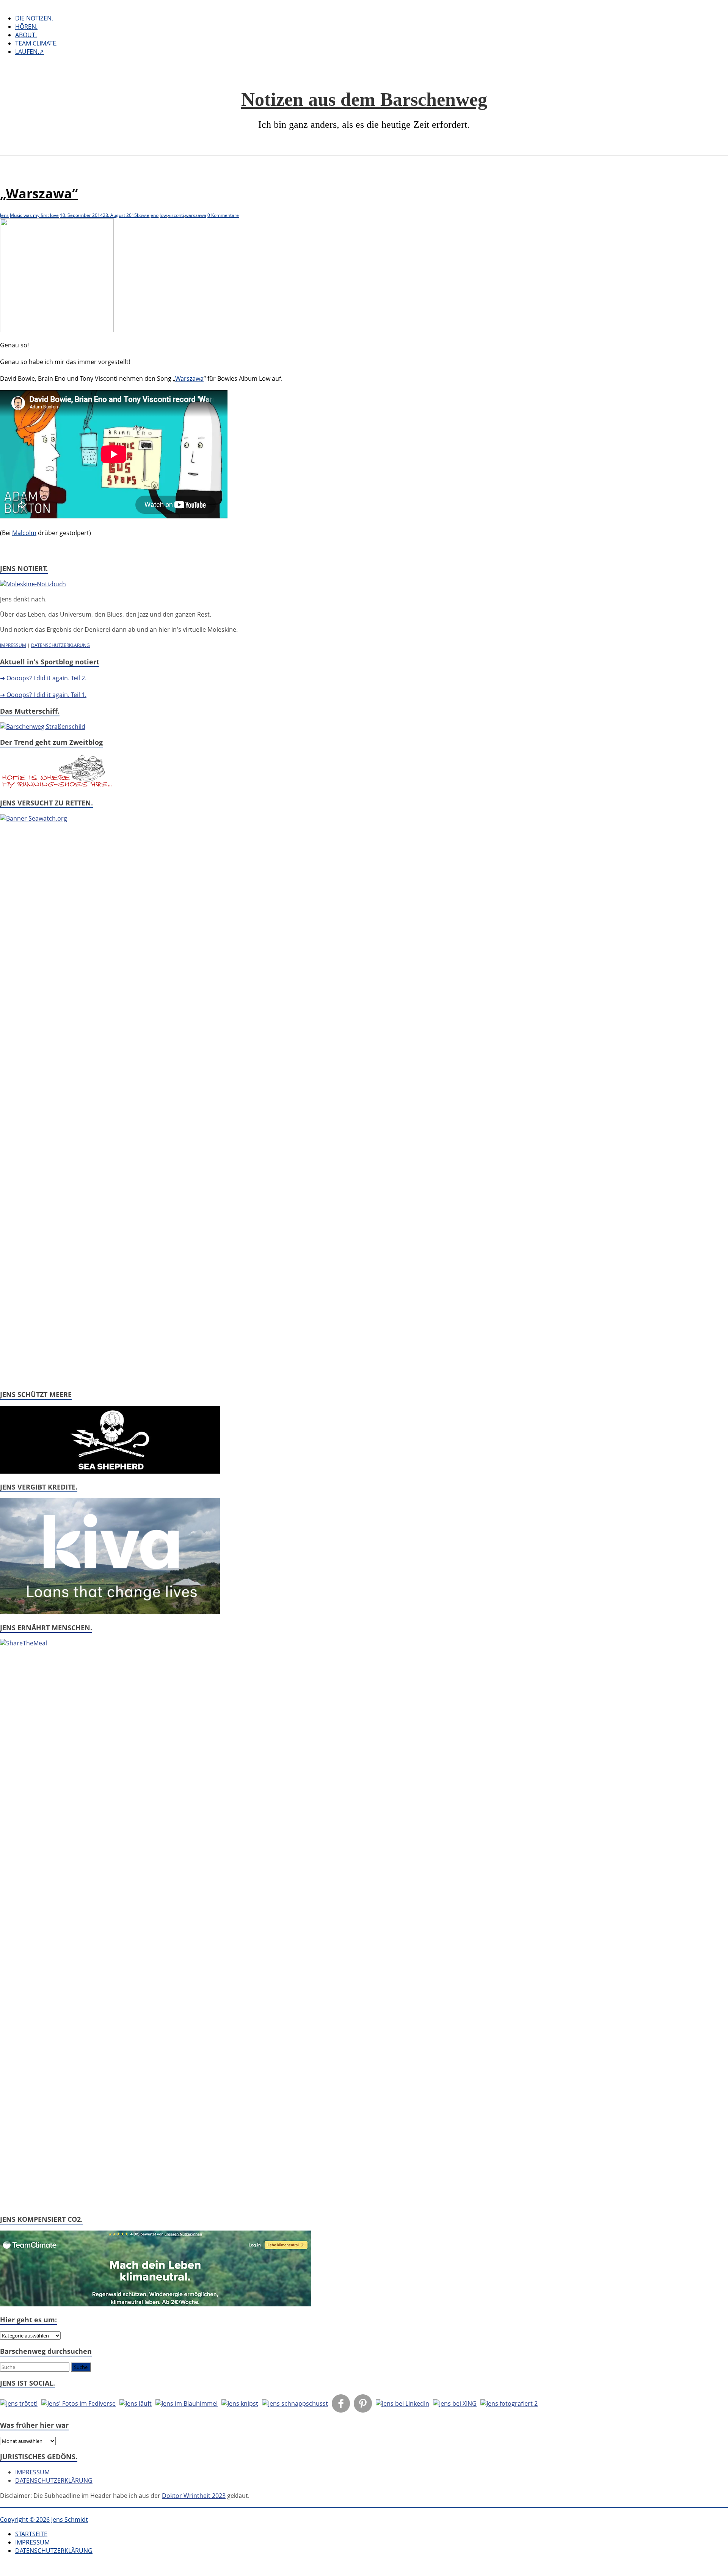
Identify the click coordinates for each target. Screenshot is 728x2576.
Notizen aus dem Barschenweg (364, 99)
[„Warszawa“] (57, 330)
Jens (4, 215)
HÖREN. (26, 27)
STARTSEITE (31, 2534)
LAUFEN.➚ (30, 52)
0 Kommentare (223, 215)
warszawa (196, 215)
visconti (176, 215)
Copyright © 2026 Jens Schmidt (44, 2519)
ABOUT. (26, 35)
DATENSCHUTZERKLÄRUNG (60, 645)
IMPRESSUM (13, 645)
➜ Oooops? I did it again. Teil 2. (43, 678)
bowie (143, 215)
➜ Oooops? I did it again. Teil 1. (43, 695)
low (163, 215)
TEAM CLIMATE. (36, 43)
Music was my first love (34, 215)
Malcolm (24, 533)
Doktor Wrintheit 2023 (194, 2496)
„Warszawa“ (39, 193)
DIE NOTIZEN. (34, 18)
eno (155, 215)
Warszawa (189, 378)
